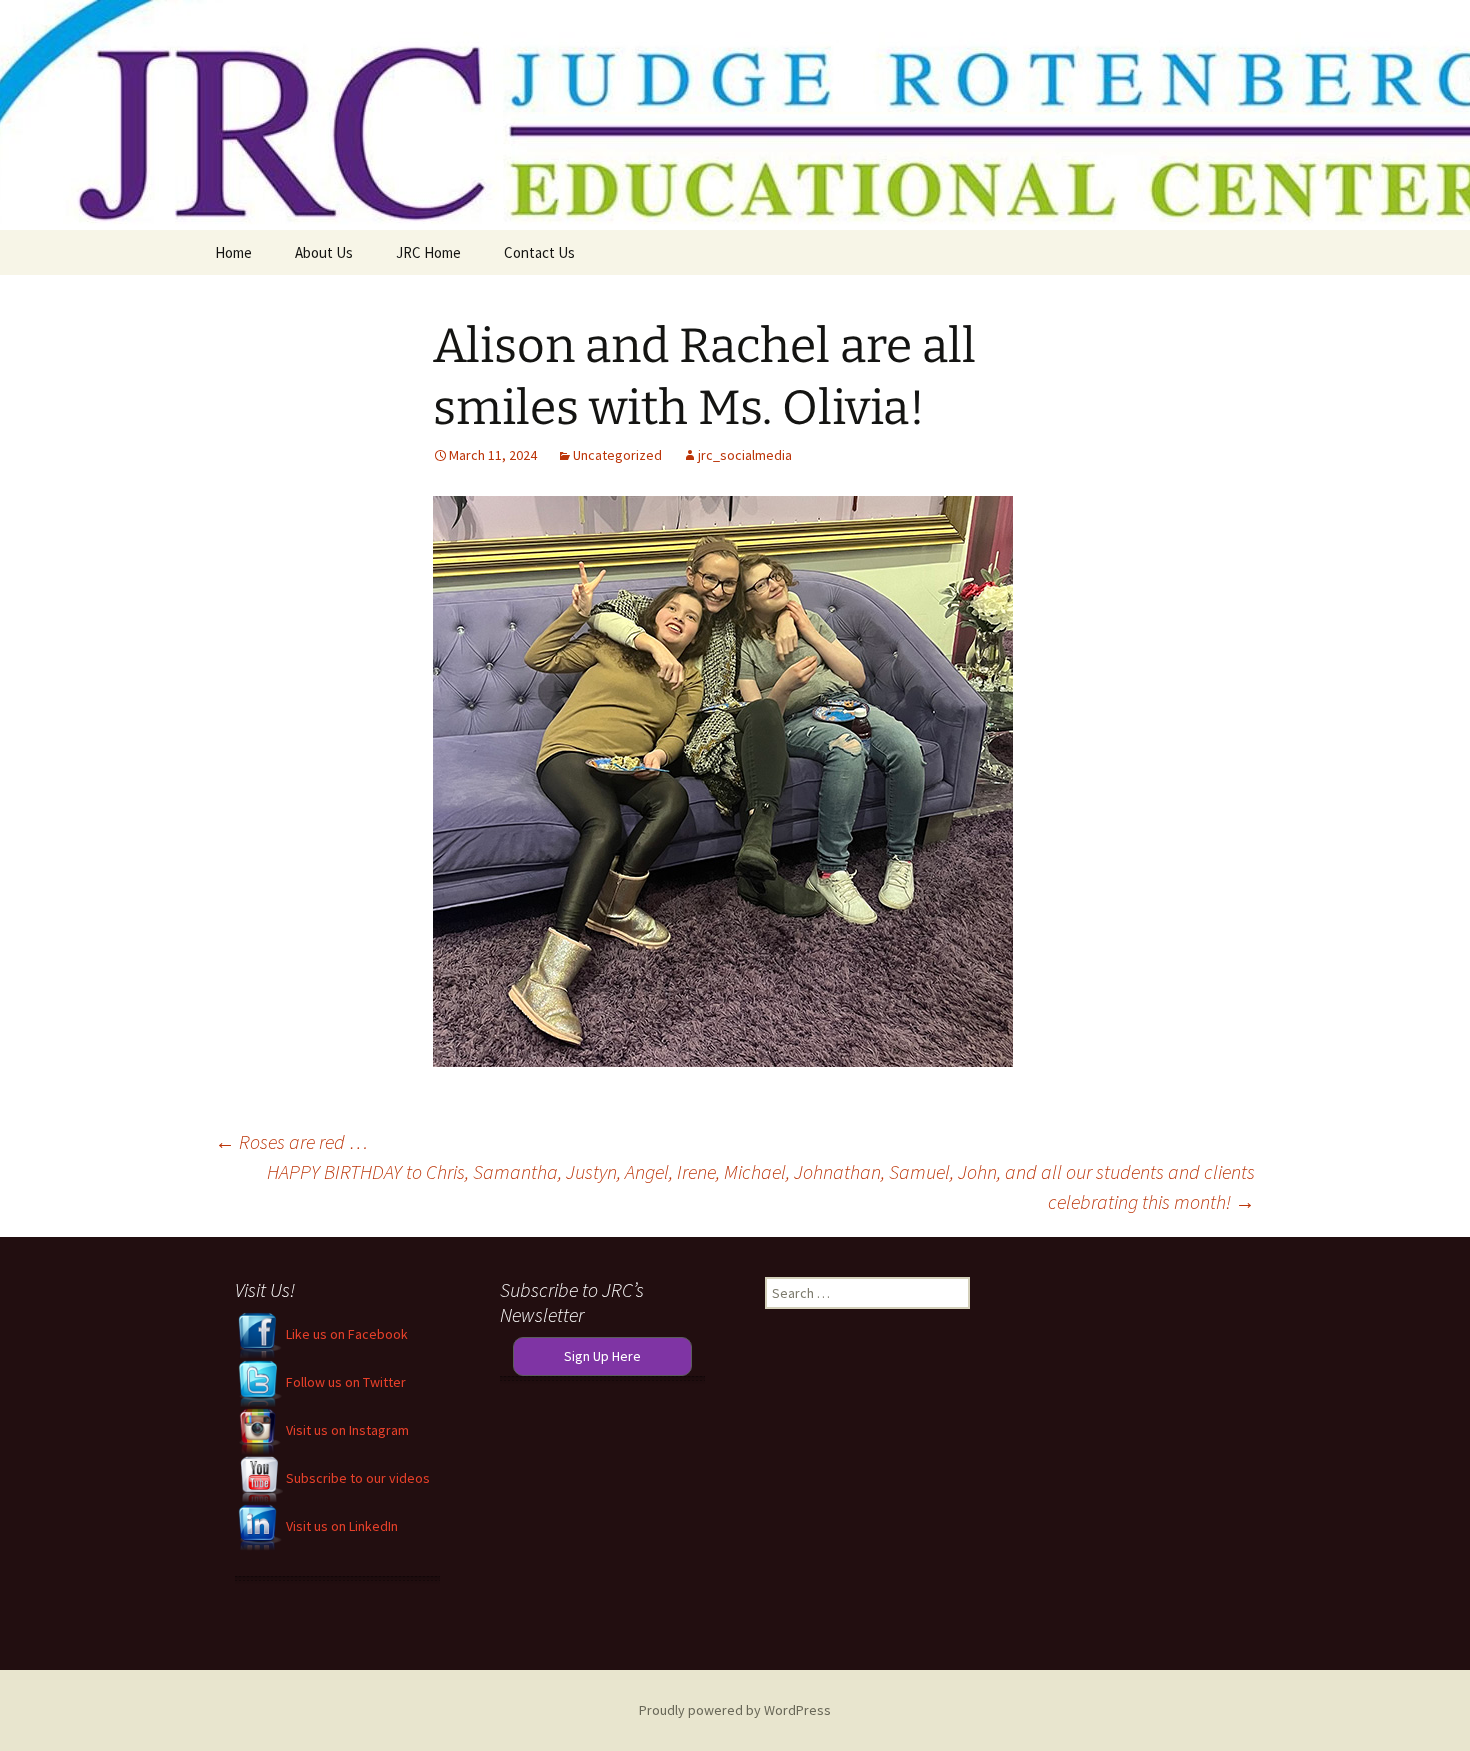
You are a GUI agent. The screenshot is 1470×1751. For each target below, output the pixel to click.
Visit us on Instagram (346, 1430)
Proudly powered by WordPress (735, 1710)
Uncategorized (617, 455)
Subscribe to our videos (356, 1478)
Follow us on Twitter (344, 1382)
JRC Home (428, 252)
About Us (324, 252)
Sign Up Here (602, 1356)
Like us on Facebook (345, 1334)
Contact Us (539, 252)
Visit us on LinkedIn (340, 1526)
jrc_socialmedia (745, 455)
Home (233, 252)
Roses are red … (291, 1141)
